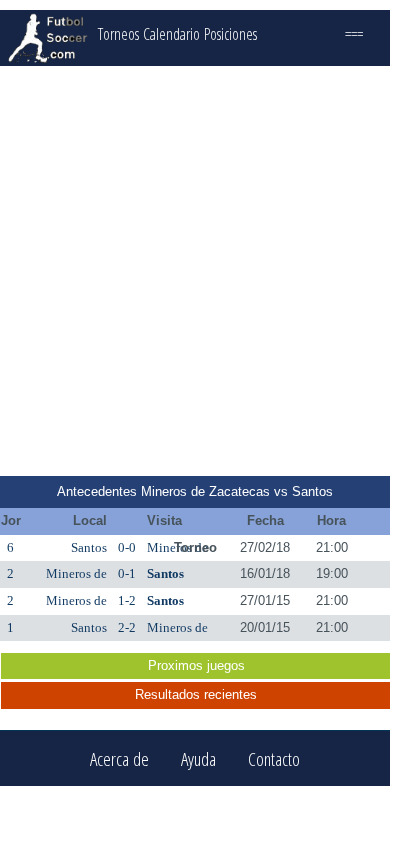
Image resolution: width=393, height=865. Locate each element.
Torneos (118, 34)
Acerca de (119, 758)
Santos (89, 547)
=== (354, 34)
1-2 (127, 600)
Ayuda (198, 758)
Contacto (274, 758)
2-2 (127, 627)
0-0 (127, 547)
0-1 (127, 573)
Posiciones (230, 34)
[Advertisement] (195, 271)
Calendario (171, 34)
